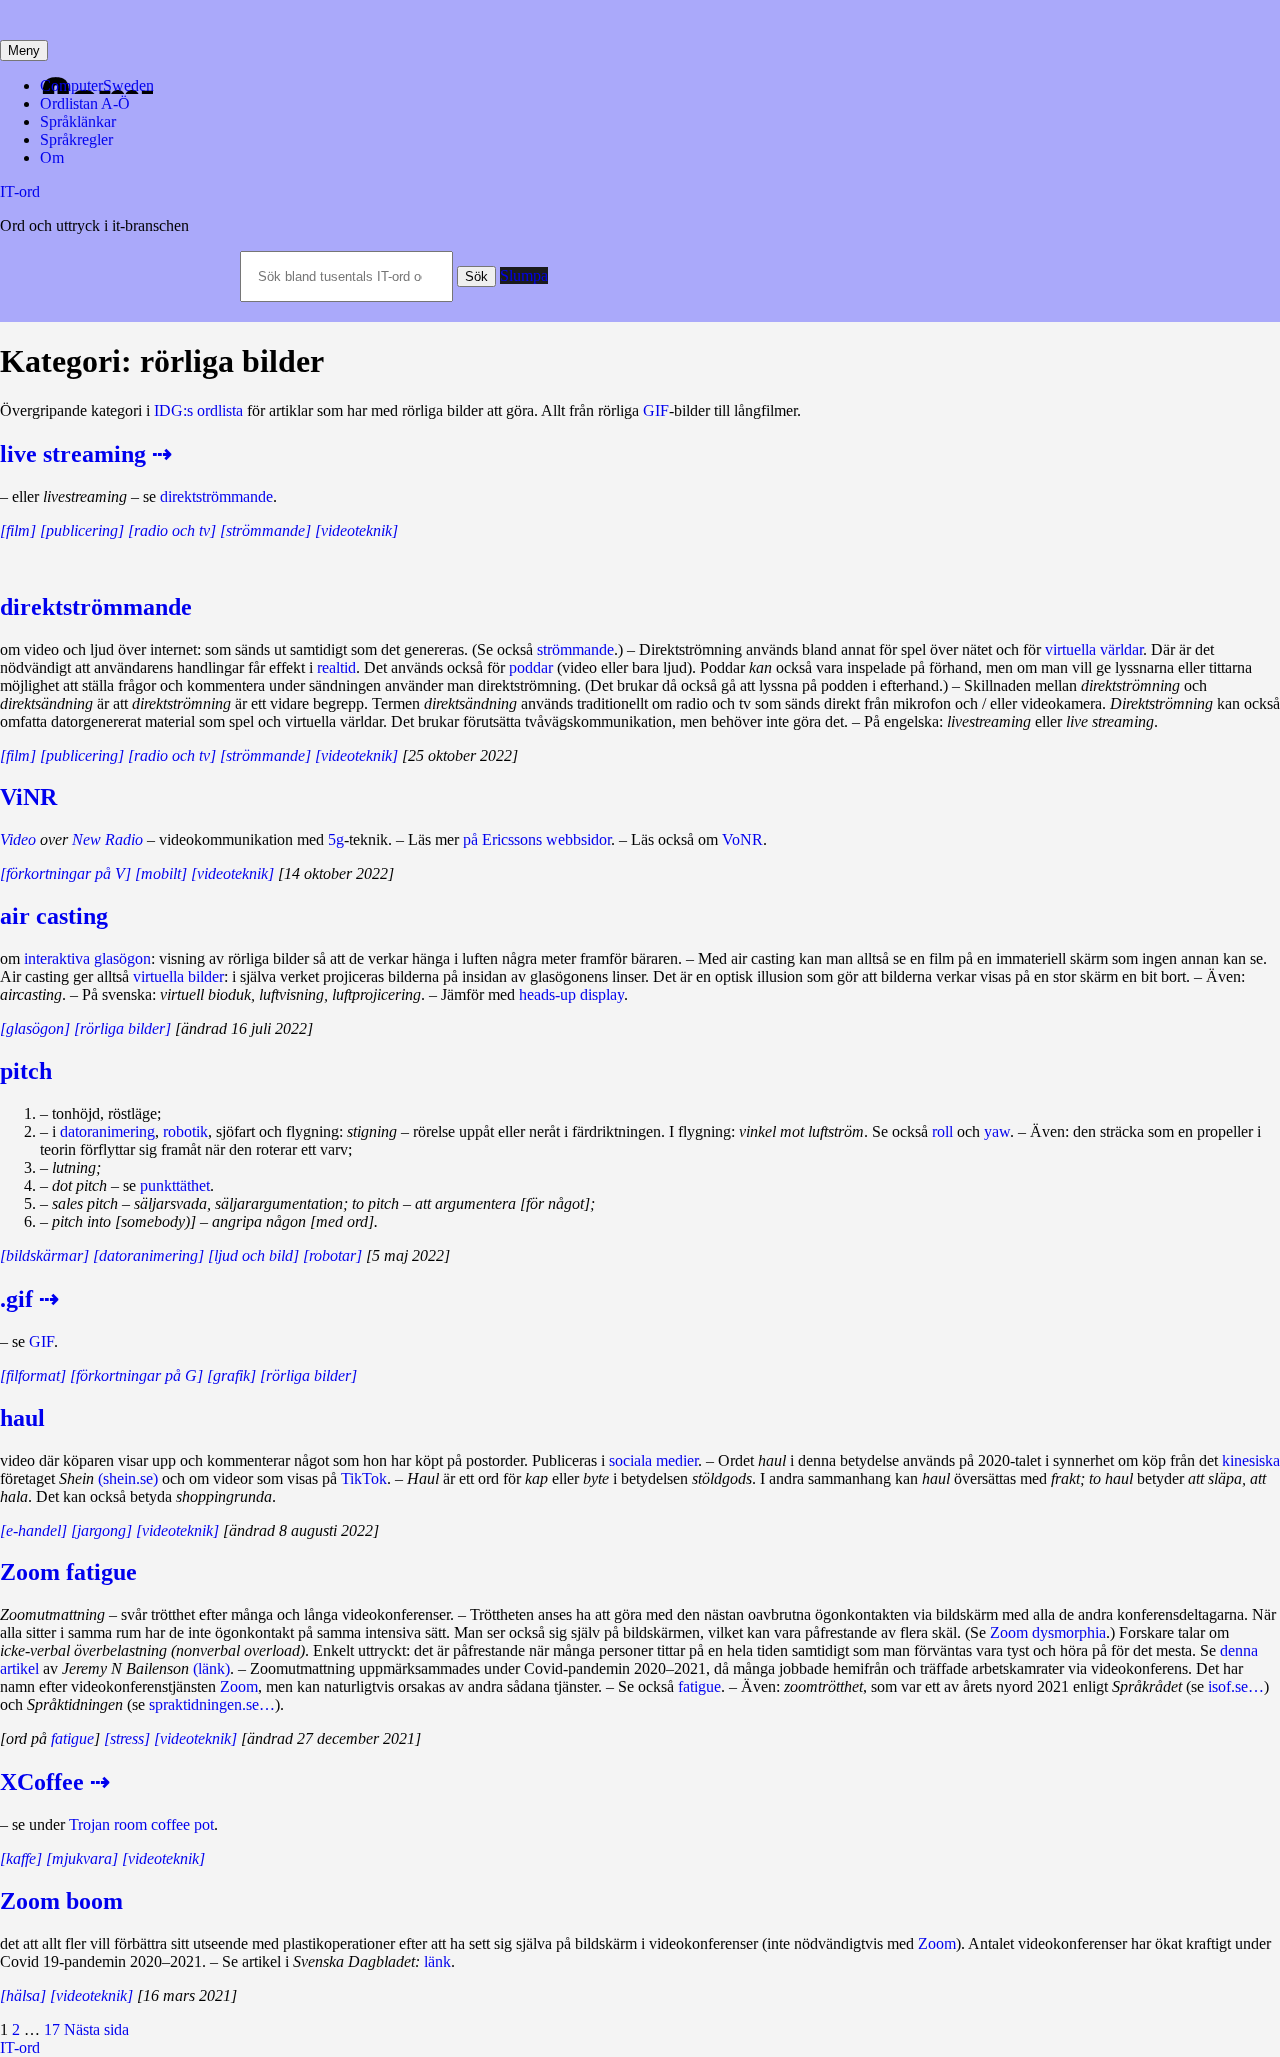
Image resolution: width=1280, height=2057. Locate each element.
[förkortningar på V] (65, 873)
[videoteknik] (356, 530)
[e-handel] (33, 1530)
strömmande (575, 649)
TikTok (364, 1478)
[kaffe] (21, 1858)
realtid (336, 667)
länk (437, 1961)
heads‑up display (571, 994)
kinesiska (1251, 1460)
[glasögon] (35, 1028)
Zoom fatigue (68, 1572)
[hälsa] (23, 1995)
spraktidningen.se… (212, 1704)
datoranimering (107, 1131)
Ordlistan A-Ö (85, 103)
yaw (997, 1131)
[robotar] (332, 1255)
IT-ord (20, 191)
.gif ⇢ (29, 1299)
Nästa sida (96, 2029)
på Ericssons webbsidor (537, 839)
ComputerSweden (97, 85)
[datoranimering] (148, 1255)
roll (942, 1131)
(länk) (211, 1668)
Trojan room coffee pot (141, 1824)
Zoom (239, 1686)
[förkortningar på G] (136, 1375)
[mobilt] (161, 873)
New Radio (107, 839)
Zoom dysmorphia (1048, 1632)
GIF (656, 410)
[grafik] (231, 1375)
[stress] (127, 1738)
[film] (18, 530)
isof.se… (1236, 1686)
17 (52, 2029)
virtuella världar (1094, 649)
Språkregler (76, 139)
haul (22, 1418)
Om (52, 157)
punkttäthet (175, 1185)
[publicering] (82, 530)
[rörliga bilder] (122, 1028)
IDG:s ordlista (198, 410)
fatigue (699, 1686)
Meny (24, 50)
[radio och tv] (172, 530)
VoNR (742, 839)
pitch (26, 1071)
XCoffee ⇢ (55, 1782)
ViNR (28, 797)
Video (18, 839)
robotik (185, 1131)
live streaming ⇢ (86, 454)
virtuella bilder (178, 976)
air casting (54, 916)
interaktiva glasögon (87, 958)
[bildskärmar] (44, 1255)
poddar (531, 667)
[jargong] (101, 1530)
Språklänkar (78, 121)
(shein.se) (128, 1478)
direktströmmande (216, 496)
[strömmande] (265, 530)
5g (336, 839)
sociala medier (653, 1460)
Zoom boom (61, 1901)
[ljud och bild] (253, 1255)
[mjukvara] (82, 1858)
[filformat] (33, 1375)
